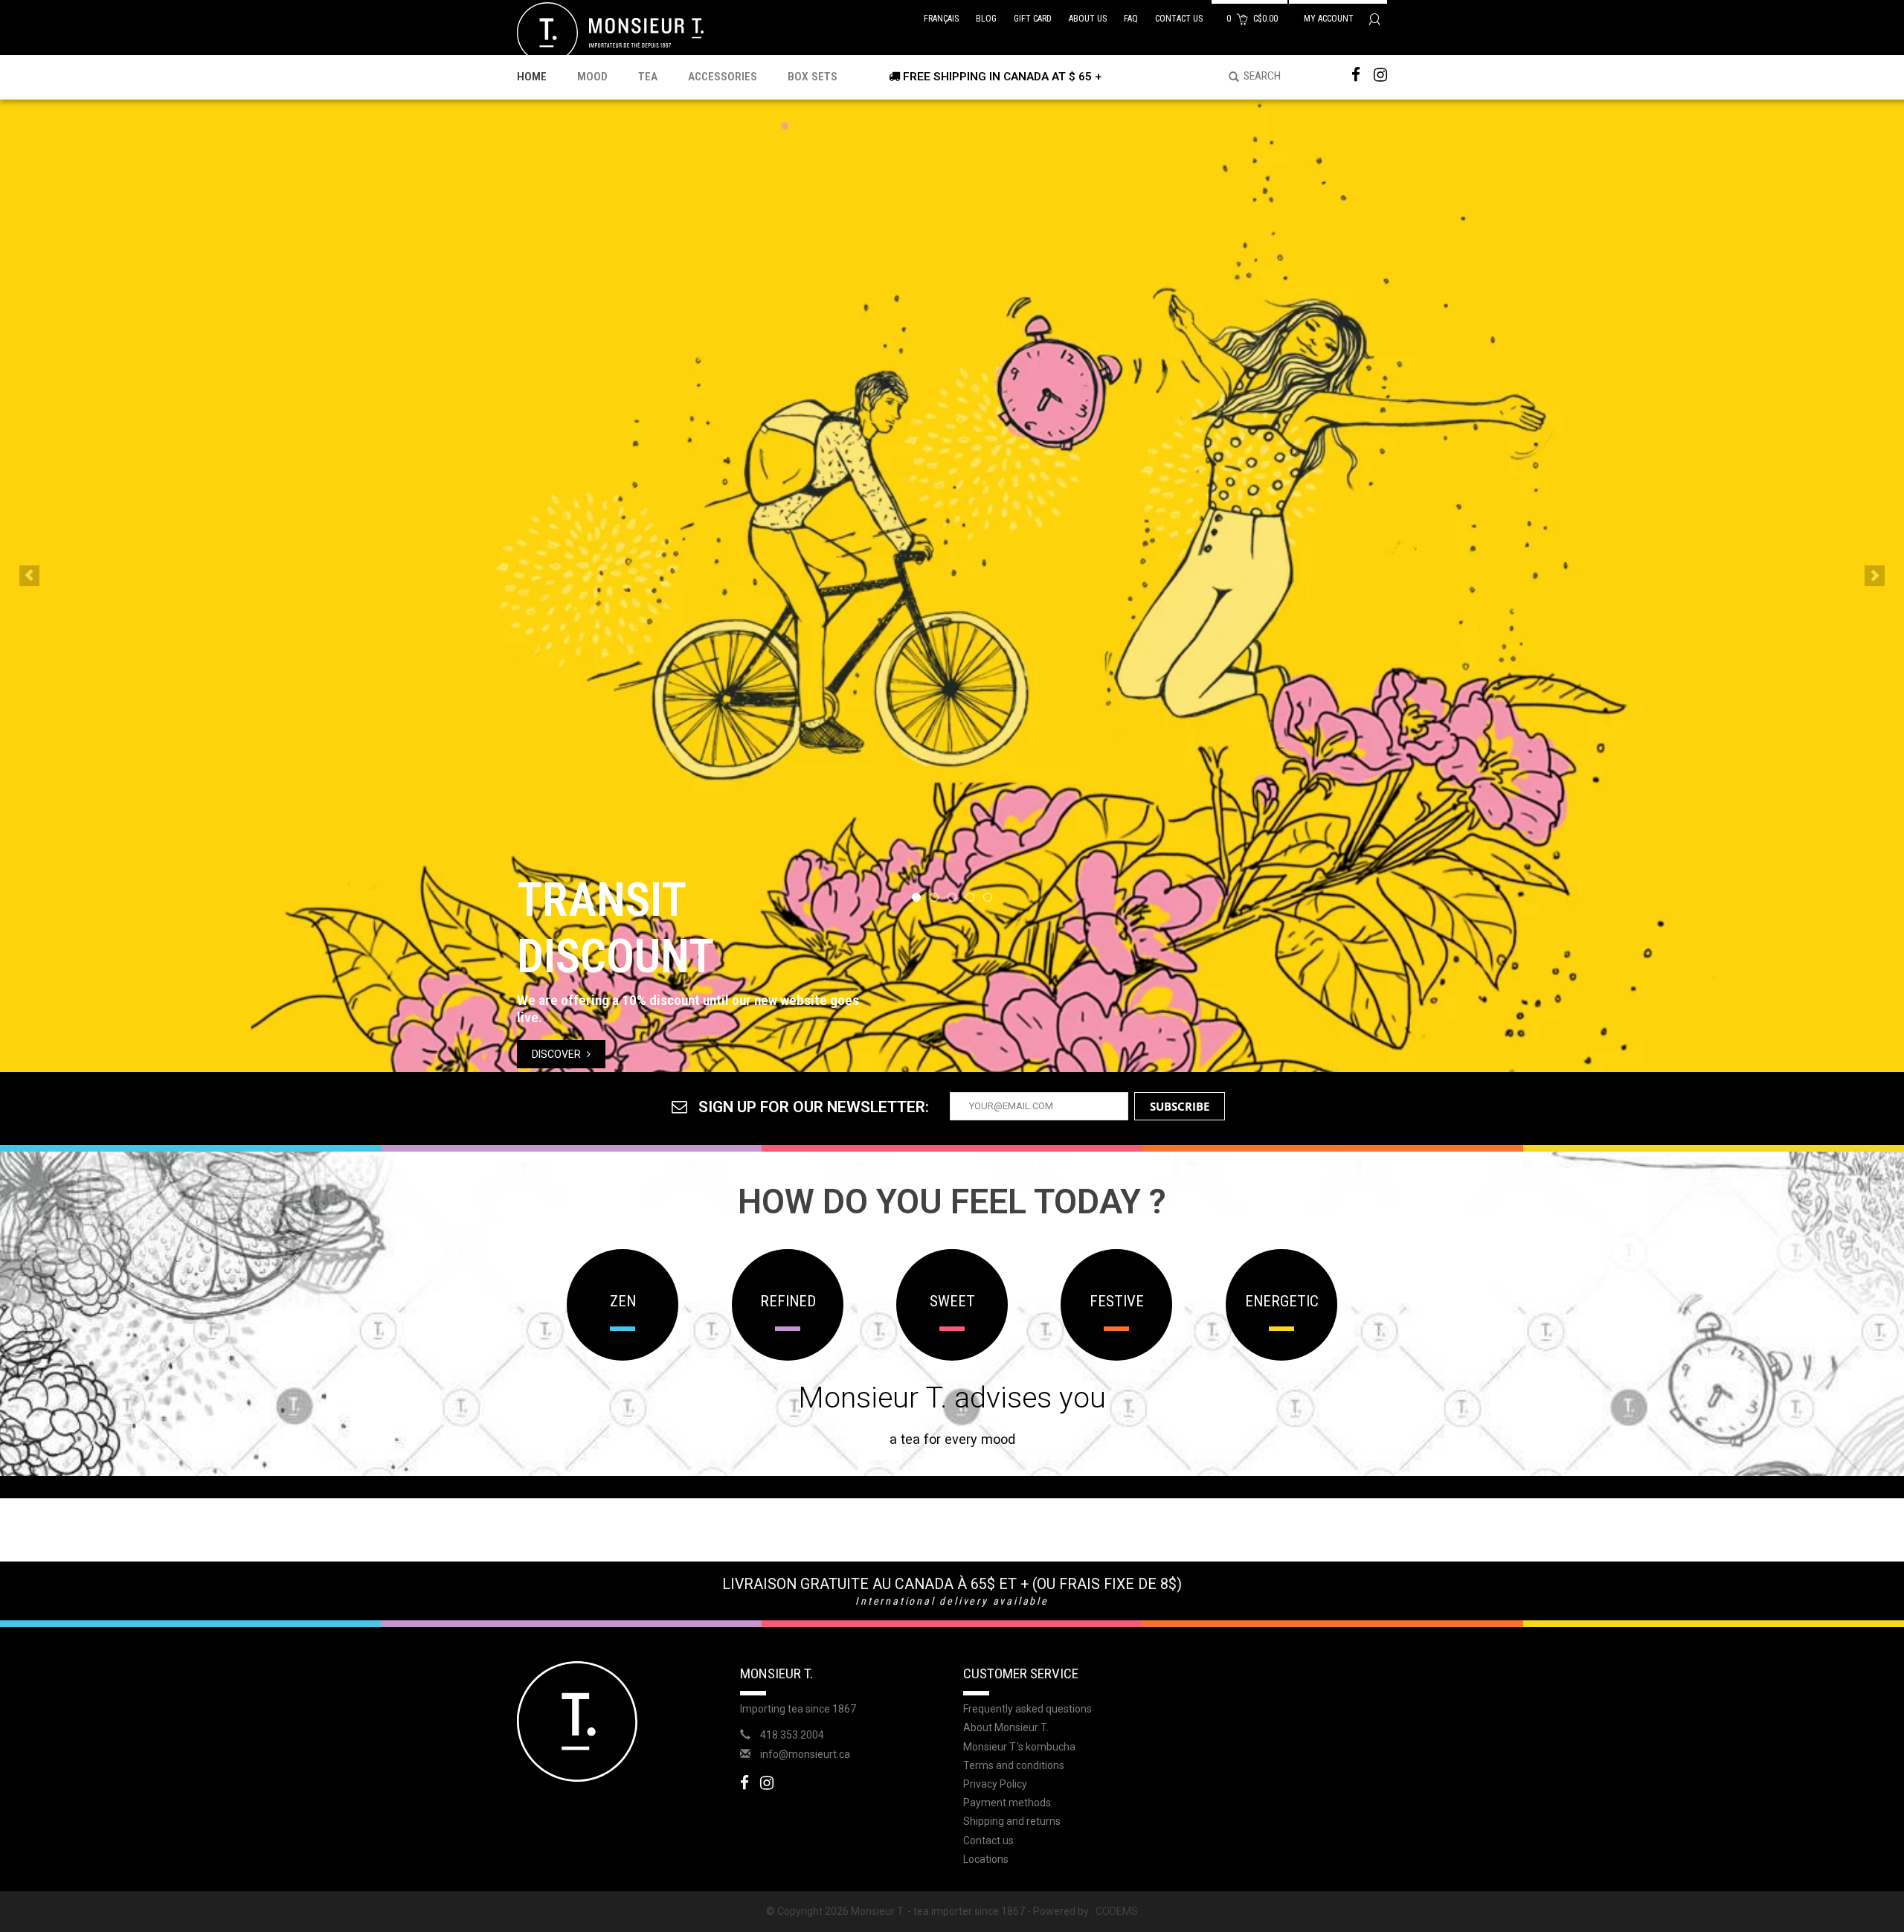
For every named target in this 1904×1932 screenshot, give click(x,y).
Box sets (813, 77)
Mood (592, 77)
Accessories (723, 77)
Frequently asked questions (1027, 1709)
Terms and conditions (1014, 1765)
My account (1330, 19)
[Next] (1875, 576)
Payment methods (1007, 1803)
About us (1088, 19)
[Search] (1229, 77)
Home (532, 77)
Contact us (1179, 19)
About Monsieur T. (1006, 1727)
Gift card (1033, 19)
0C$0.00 (1253, 19)
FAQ (1131, 19)
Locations (986, 1859)
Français (941, 19)
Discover (557, 1054)
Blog (986, 19)
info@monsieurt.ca (805, 1754)
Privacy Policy (995, 1784)
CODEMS (1117, 1911)
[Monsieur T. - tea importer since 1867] (610, 32)
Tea (648, 77)
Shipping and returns (1012, 1821)
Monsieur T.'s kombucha (1019, 1747)
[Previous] (29, 576)
